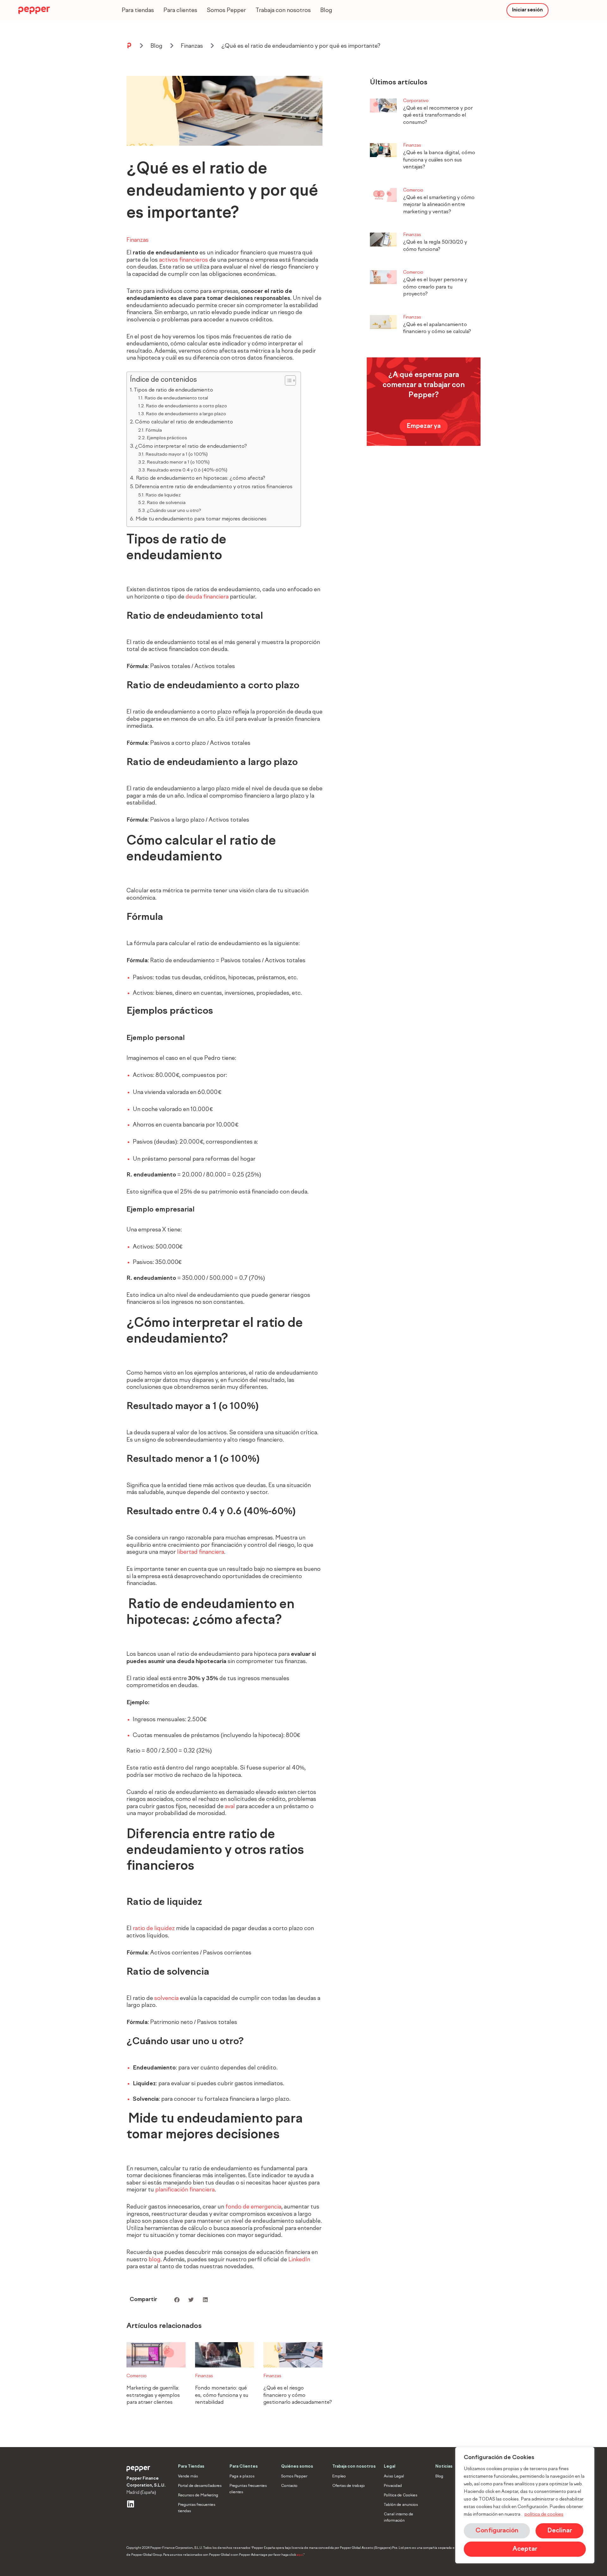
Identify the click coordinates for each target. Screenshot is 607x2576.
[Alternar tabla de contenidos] (287, 380)
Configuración (497, 2531)
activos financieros (184, 260)
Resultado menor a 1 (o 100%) (179, 462)
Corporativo (416, 101)
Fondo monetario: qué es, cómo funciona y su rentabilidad (222, 2395)
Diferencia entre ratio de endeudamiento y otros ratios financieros (215, 487)
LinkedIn (299, 2260)
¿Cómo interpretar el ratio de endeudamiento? (192, 447)
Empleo (339, 2476)
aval (230, 1807)
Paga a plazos (242, 2476)
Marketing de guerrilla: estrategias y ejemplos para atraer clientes (153, 2395)
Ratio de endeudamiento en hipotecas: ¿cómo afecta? (201, 478)
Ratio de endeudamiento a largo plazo (186, 414)
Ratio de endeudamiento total (177, 398)
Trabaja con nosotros (283, 10)
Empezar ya (424, 426)
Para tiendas (138, 10)
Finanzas (192, 46)
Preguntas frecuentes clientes (248, 2489)
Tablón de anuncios (401, 2505)
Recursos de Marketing (198, 2495)
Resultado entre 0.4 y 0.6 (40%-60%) (187, 470)
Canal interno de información (399, 2518)
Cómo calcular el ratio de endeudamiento (185, 422)
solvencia (166, 1998)
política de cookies (544, 2514)
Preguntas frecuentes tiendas (197, 2508)
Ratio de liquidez (164, 495)
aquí (300, 2555)
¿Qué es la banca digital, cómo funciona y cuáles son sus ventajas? (439, 160)
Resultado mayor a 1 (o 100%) (177, 454)
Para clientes (180, 10)
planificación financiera (185, 2190)
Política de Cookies (401, 2495)
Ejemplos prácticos (167, 438)
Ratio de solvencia (167, 503)
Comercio (137, 2376)
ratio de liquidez (154, 1929)
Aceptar (525, 2549)
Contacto (289, 2486)
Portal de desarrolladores (200, 2486)
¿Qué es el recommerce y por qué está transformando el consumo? (438, 115)
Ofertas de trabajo (349, 2486)
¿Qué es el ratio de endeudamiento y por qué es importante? (301, 46)
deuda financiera (207, 597)
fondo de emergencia (253, 2207)
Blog (326, 10)
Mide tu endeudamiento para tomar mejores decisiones (202, 519)
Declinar (560, 2531)
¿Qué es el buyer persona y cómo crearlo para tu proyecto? (435, 287)
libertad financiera (201, 1552)
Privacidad (393, 2486)
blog (155, 2260)
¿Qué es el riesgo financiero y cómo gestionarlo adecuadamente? (298, 2395)
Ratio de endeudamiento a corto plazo (187, 406)
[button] (177, 2300)
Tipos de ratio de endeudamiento (174, 390)
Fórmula (154, 430)
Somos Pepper (226, 10)
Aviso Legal (394, 2476)
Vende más (188, 2476)
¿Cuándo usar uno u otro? (174, 511)
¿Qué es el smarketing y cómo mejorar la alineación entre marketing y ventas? (439, 205)
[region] (525, 2505)
